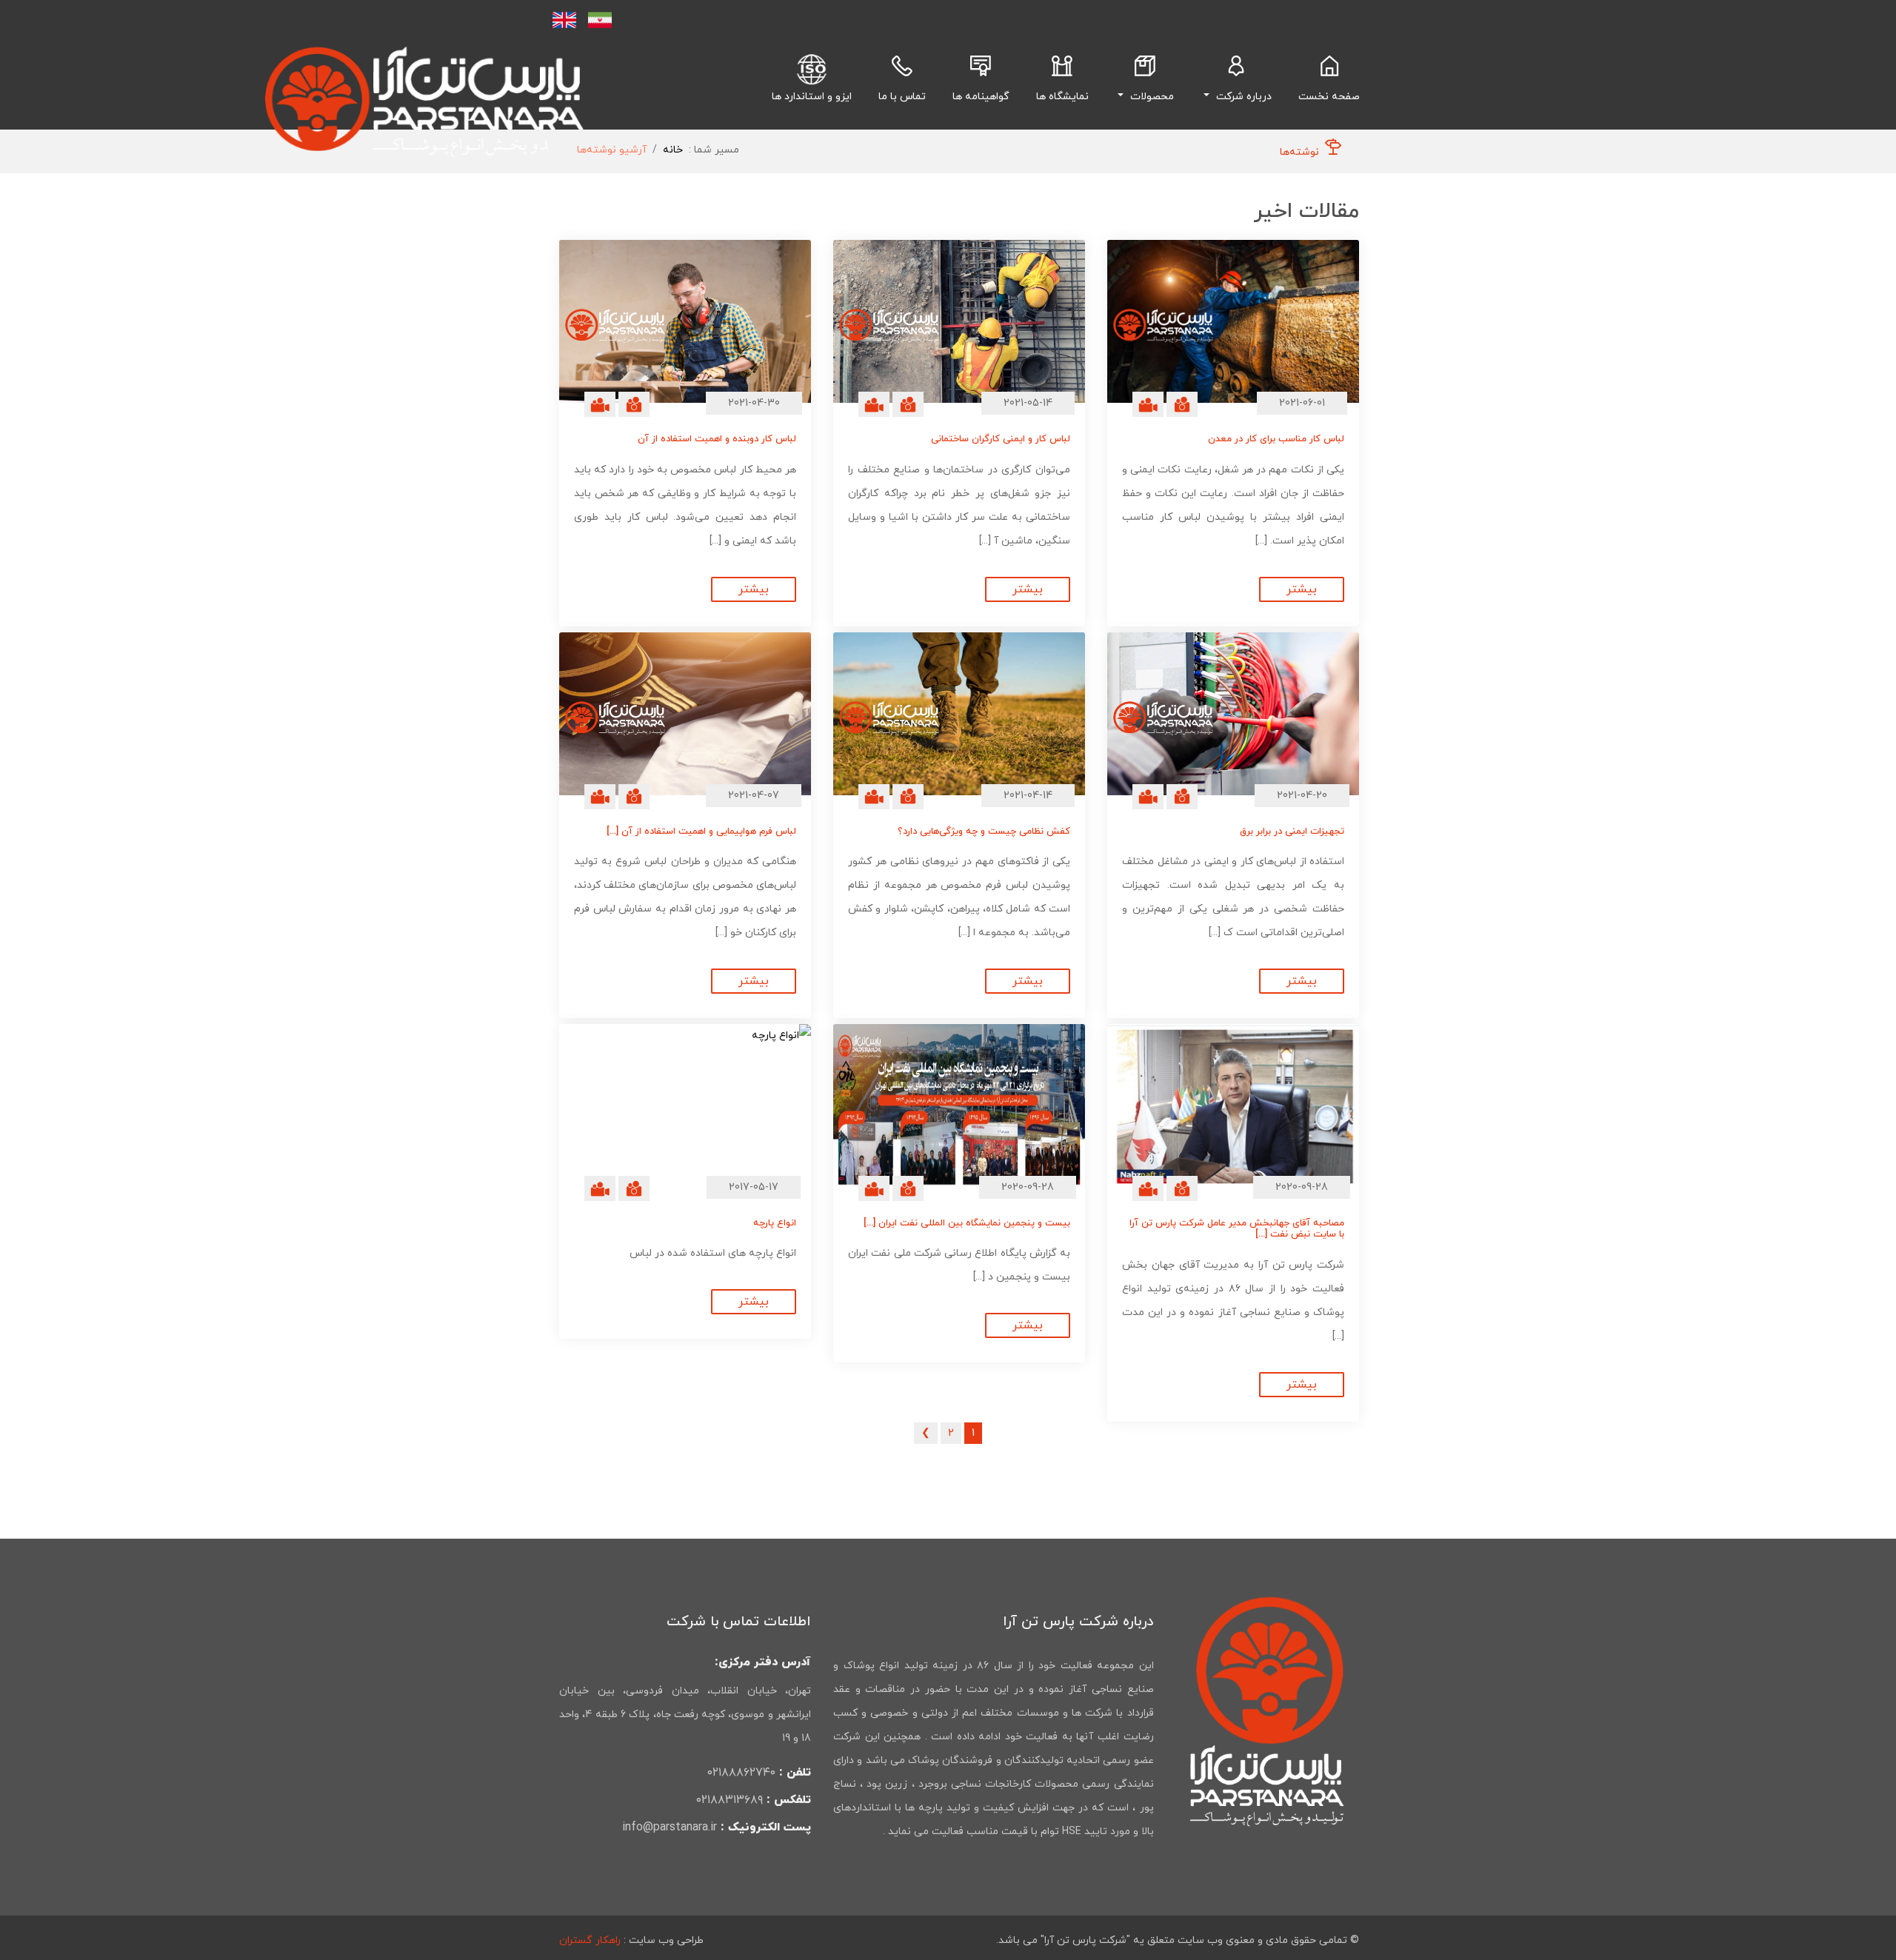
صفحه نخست (1326, 96)
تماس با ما (902, 97)
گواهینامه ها (981, 97)
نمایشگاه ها (1062, 97)
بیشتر (1302, 589)
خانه (673, 150)
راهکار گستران (590, 1940)
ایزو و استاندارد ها (812, 97)
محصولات (1151, 97)
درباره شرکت (1242, 97)
